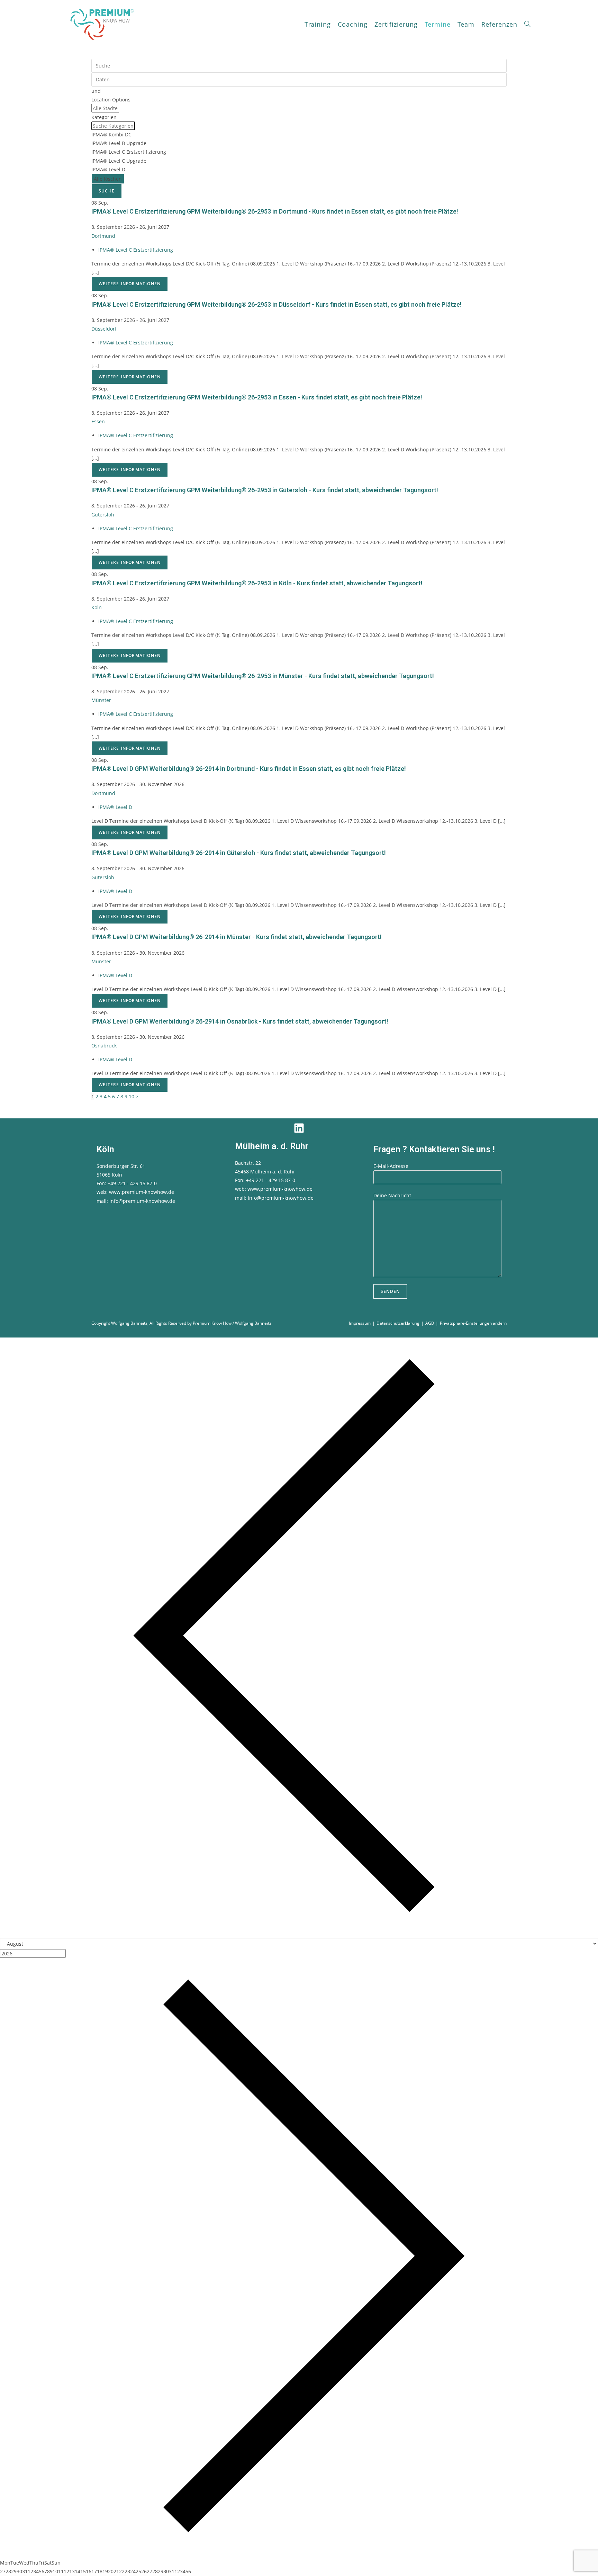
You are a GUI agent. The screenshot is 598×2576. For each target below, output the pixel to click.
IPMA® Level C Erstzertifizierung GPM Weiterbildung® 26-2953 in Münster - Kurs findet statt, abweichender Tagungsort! (263, 676)
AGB (430, 1323)
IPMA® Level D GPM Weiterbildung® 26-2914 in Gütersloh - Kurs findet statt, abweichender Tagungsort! (239, 853)
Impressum (360, 1323)
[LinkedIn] (299, 1128)
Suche (107, 191)
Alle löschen (108, 179)
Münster (101, 700)
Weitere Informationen (130, 284)
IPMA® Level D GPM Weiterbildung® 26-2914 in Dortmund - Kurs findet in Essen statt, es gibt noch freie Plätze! (249, 769)
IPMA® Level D (115, 807)
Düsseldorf (104, 329)
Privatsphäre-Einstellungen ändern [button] (473, 1323)
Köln (97, 607)
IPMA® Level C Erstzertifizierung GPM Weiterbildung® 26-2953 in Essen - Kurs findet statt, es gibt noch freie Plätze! (257, 397)
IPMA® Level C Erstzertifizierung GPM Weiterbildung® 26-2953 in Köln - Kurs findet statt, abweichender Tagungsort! (257, 583)
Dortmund (103, 236)
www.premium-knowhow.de (142, 1192)
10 (132, 1096)
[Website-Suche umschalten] (527, 24)
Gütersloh (103, 515)
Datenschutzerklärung (398, 1323)
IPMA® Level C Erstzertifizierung (136, 250)
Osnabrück (104, 1046)
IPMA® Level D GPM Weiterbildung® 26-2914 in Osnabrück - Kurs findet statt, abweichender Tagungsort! (240, 1021)
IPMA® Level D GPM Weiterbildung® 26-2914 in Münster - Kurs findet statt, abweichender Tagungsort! (237, 937)
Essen (98, 421)
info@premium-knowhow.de (142, 1201)
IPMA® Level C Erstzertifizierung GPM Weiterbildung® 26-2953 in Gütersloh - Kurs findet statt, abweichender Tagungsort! (265, 490)
